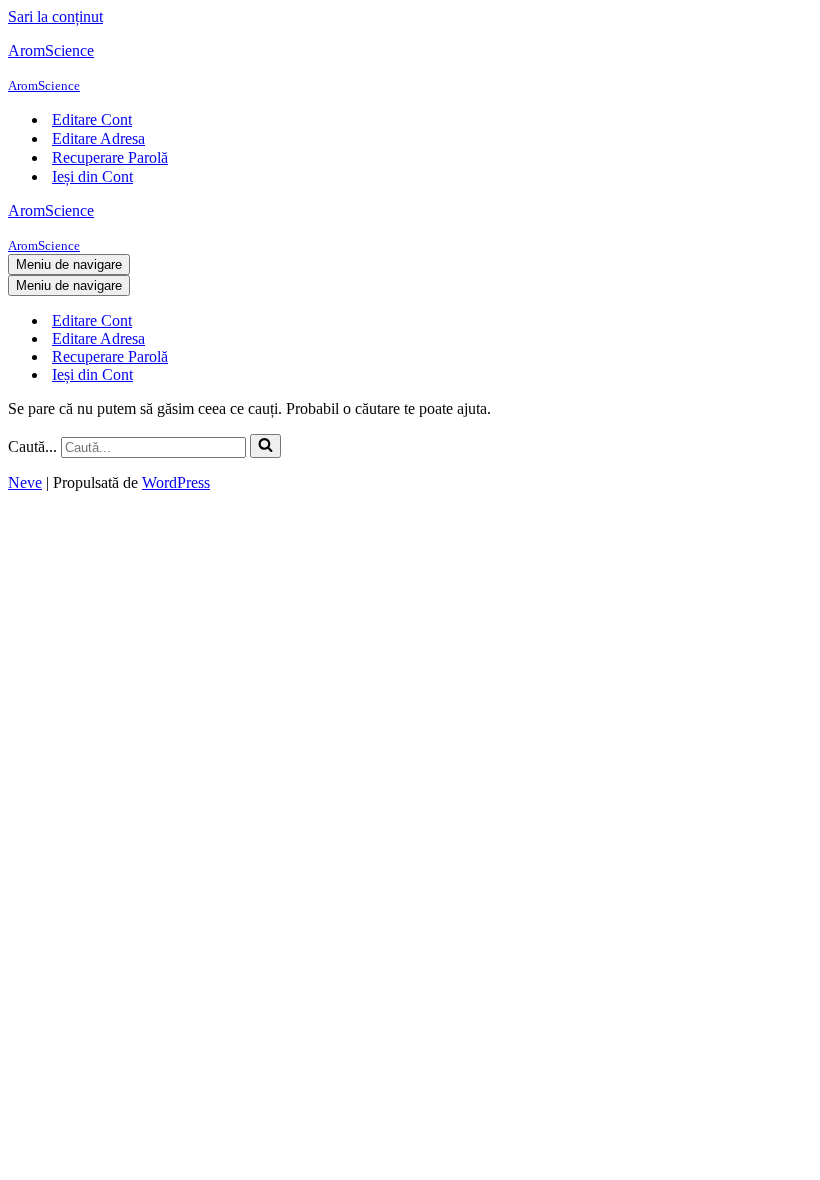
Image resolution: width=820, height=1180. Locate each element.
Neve (25, 482)
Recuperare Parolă (110, 157)
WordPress (176, 482)
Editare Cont (92, 119)
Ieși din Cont (92, 176)
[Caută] (265, 446)
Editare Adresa (98, 138)
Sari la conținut (55, 16)
